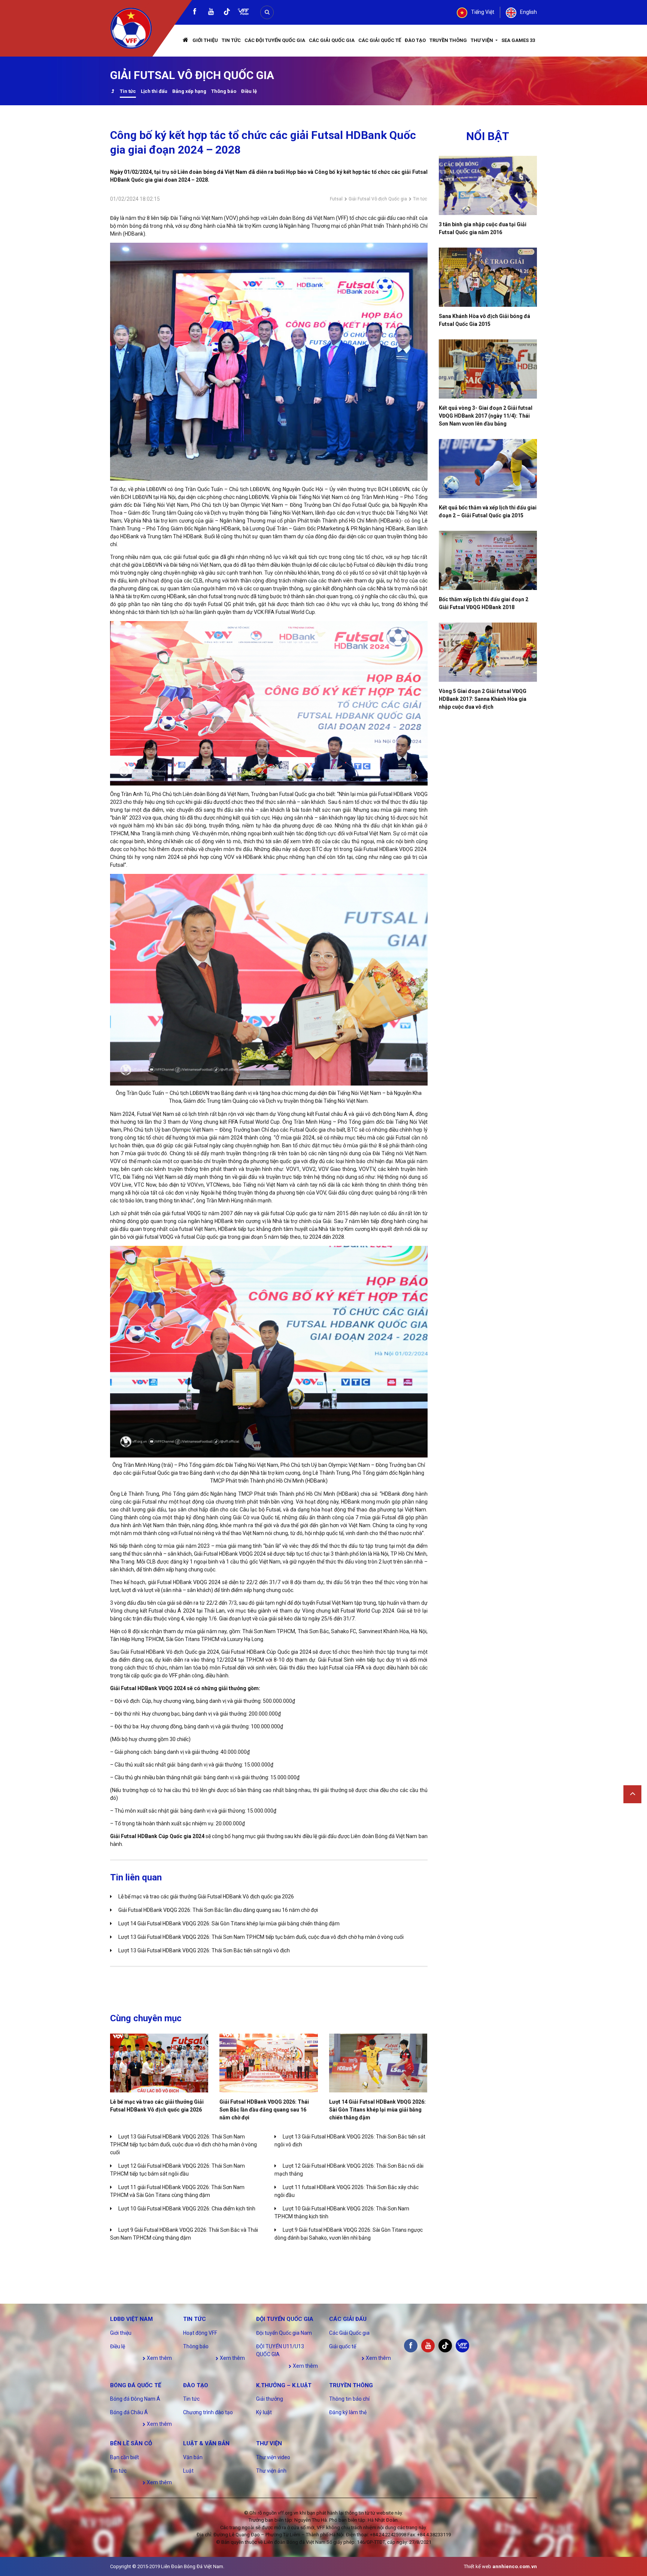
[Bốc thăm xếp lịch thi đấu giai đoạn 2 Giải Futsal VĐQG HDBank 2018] (488, 560)
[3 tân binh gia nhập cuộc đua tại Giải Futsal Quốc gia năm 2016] (488, 185)
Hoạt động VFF (200, 2333)
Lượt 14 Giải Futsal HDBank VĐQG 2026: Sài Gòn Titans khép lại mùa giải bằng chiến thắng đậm (229, 1923)
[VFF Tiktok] (227, 13)
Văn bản (193, 2457)
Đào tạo (415, 40)
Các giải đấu (348, 2319)
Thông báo (224, 91)
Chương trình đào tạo (208, 2412)
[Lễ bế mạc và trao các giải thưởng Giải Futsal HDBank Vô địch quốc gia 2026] (159, 2063)
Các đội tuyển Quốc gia (275, 40)
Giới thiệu (205, 40)
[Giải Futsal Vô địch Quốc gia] (113, 92)
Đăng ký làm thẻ (348, 2412)
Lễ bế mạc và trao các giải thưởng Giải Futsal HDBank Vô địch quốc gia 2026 (206, 1897)
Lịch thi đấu (154, 91)
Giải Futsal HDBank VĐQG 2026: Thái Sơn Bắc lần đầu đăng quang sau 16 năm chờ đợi (218, 1910)
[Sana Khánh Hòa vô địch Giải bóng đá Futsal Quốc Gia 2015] (488, 277)
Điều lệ (249, 91)
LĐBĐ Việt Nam (131, 2319)
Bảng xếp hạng (189, 91)
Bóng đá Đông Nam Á (135, 2399)
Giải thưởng (270, 2399)
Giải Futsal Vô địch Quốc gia (378, 199)
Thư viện (482, 40)
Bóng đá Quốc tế (136, 2385)
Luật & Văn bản (206, 2443)
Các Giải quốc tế (380, 40)
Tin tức (231, 40)
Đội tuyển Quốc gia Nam (284, 2333)
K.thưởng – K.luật (284, 2385)
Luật (188, 2471)
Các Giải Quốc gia (332, 40)
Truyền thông (448, 40)
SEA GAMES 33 (518, 40)
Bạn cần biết (124, 2457)
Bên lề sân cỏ (131, 2443)
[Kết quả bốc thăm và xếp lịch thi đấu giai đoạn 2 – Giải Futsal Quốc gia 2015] (488, 469)
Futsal (336, 199)
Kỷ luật (264, 2412)
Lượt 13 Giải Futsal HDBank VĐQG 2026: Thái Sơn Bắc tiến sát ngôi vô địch (204, 1950)
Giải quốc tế (343, 2346)
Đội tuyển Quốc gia (285, 2319)
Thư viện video (273, 2457)
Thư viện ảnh (271, 2471)
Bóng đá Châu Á (129, 2412)
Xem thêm (159, 2358)
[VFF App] (243, 13)
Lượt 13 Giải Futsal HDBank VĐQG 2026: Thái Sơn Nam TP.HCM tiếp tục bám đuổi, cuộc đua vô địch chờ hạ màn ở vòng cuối (261, 1937)
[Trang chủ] (186, 41)
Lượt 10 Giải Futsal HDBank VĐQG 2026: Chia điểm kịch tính (187, 2209)
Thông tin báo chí (349, 2399)
